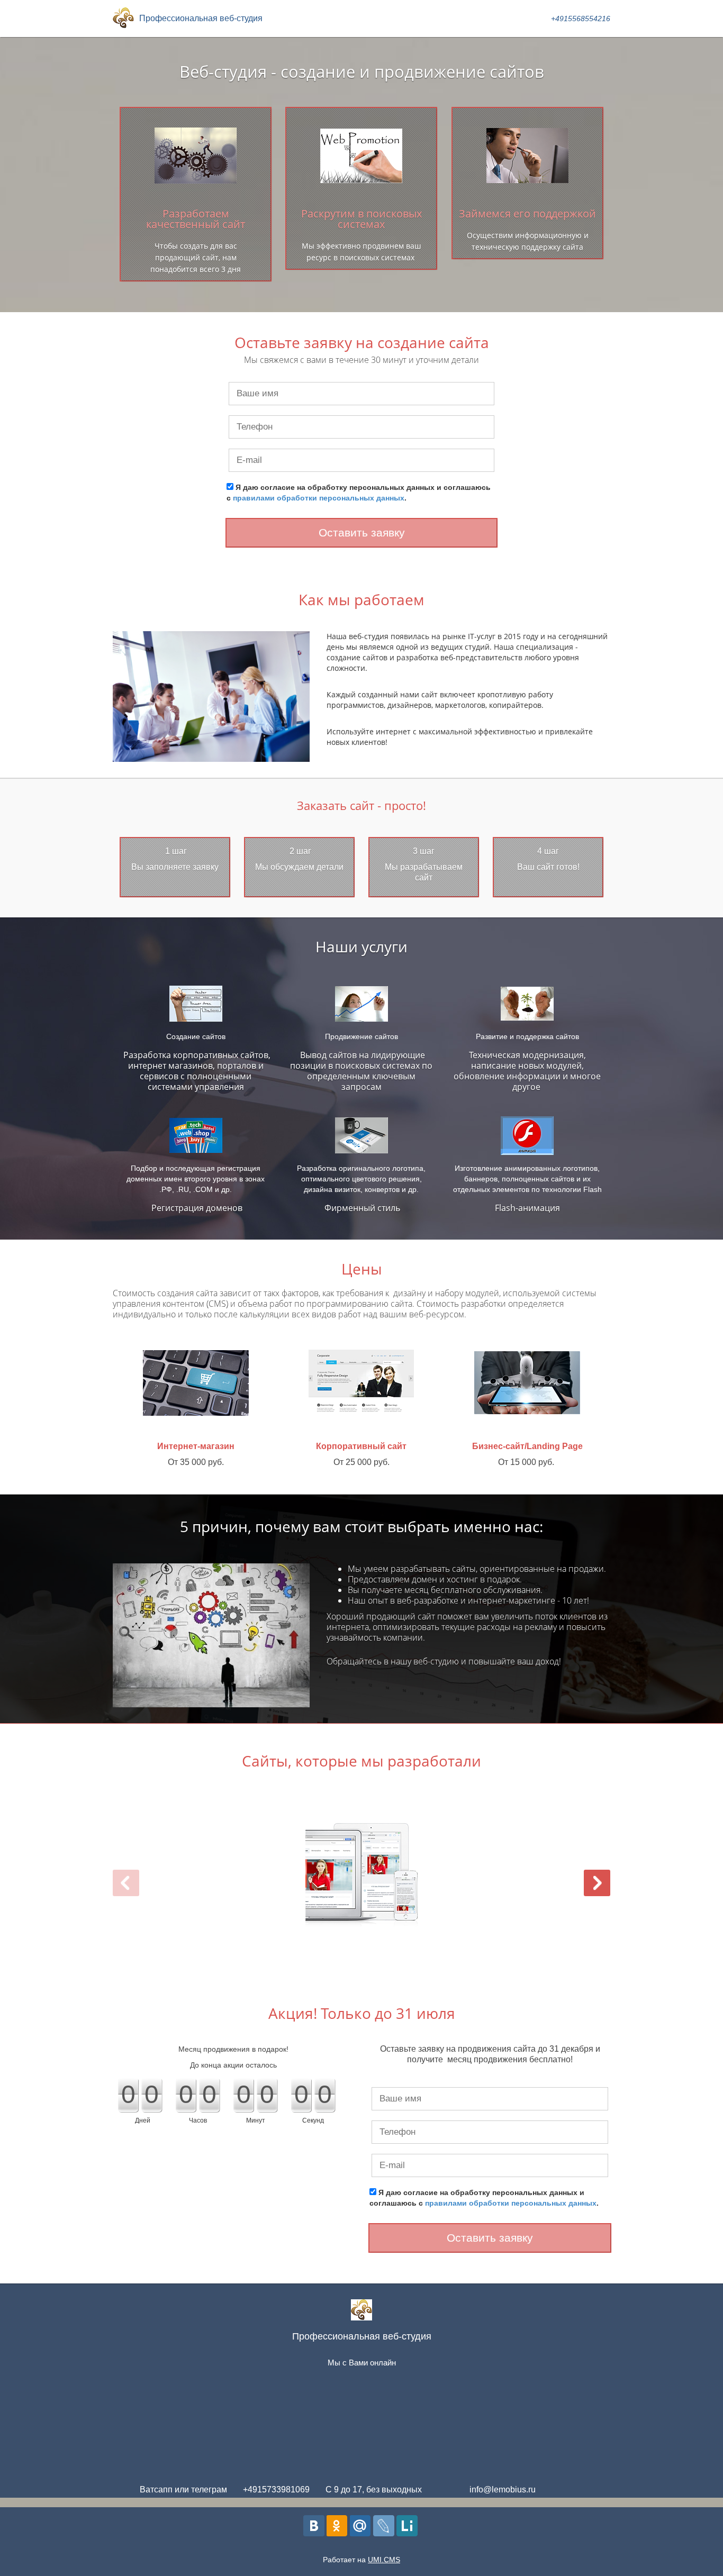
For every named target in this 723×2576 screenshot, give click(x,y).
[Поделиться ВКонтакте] (314, 2526)
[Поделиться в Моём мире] (360, 2526)
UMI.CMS (384, 2560)
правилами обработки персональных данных (319, 498)
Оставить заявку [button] (362, 533)
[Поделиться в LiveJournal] (384, 2526)
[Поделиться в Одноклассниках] (337, 2526)
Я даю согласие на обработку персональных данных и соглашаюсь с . (359, 493)
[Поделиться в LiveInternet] (407, 2526)
